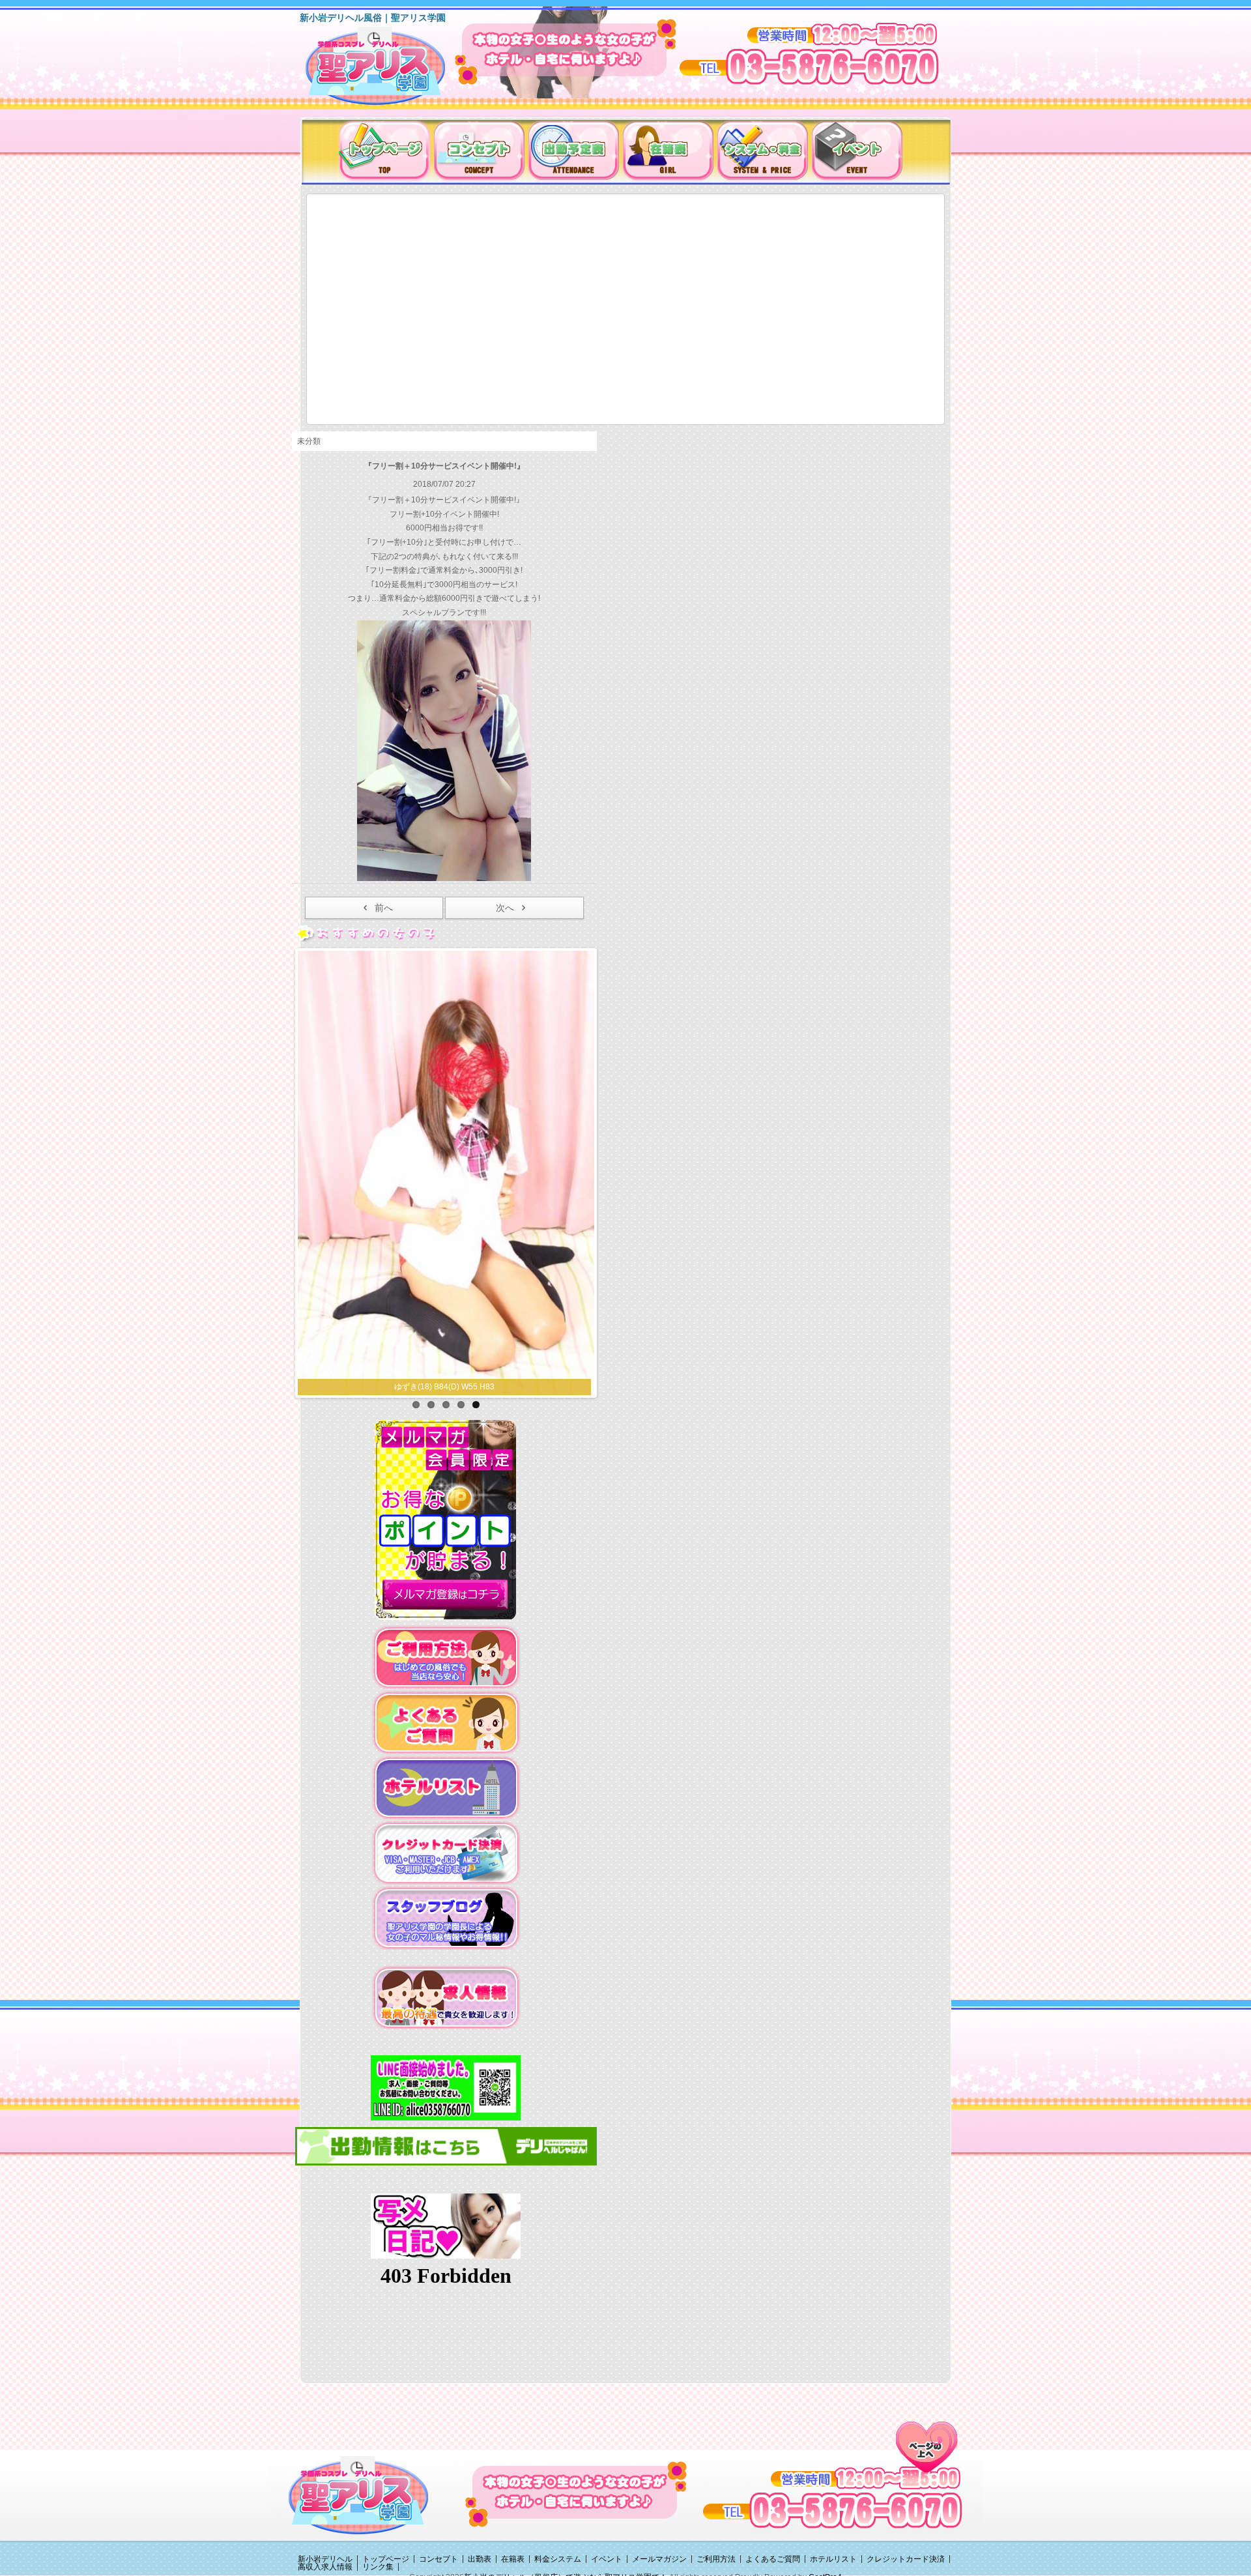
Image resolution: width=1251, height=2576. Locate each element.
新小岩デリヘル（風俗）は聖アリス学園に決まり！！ (392, 70)
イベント (607, 2559)
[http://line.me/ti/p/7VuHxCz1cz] (446, 2087)
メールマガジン (659, 2559)
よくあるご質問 (773, 2559)
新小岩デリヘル (325, 2559)
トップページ (386, 2559)
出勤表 (480, 2559)
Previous (284, 1170)
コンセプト (439, 2559)
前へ (384, 908)
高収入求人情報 (325, 2567)
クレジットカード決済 (906, 2559)
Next (608, 1170)
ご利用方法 (716, 2559)
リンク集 (378, 2567)
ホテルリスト (833, 2559)
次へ (505, 908)
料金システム (558, 2559)
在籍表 (513, 2559)
